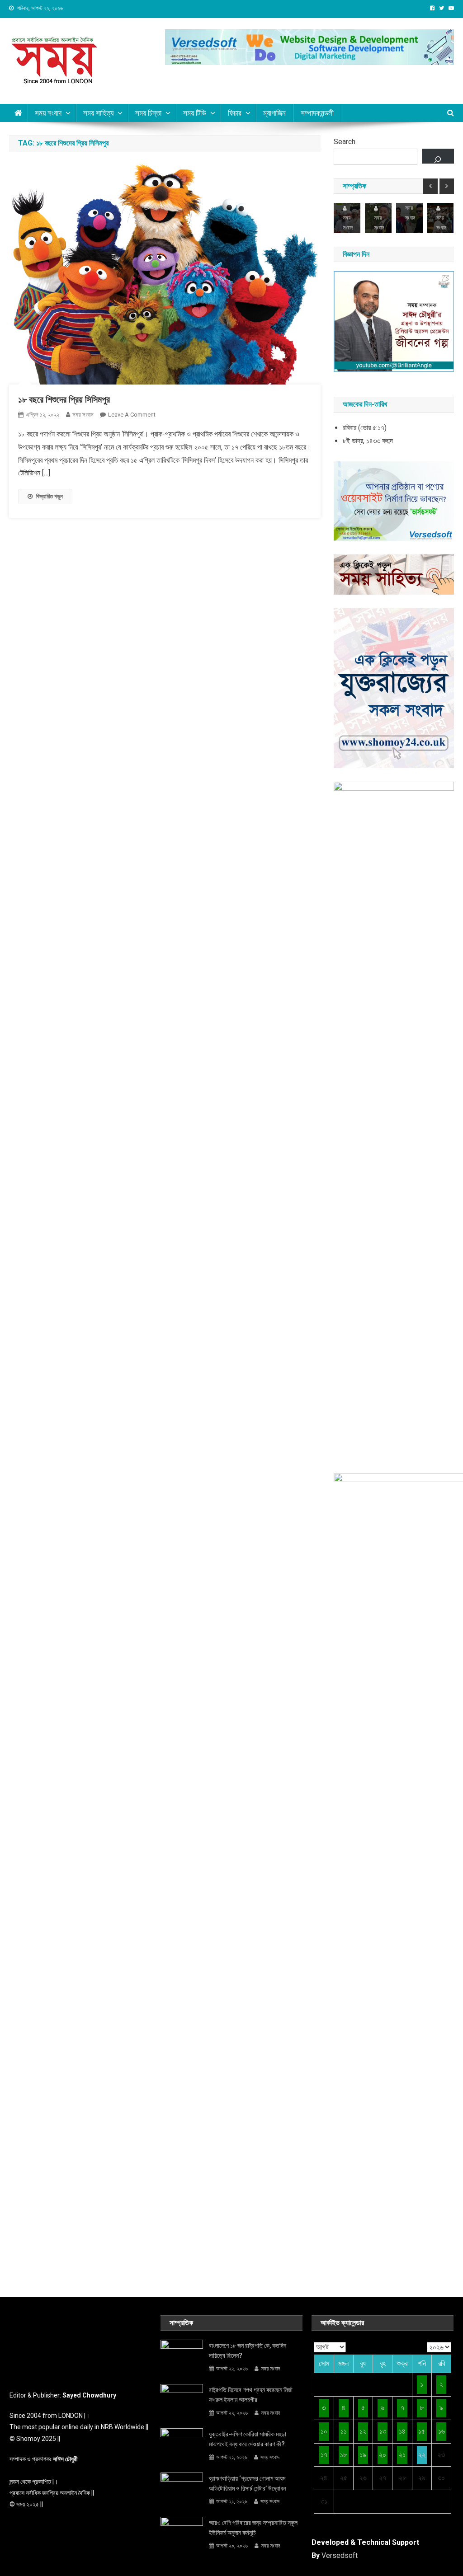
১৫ (422, 2431)
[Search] (438, 156)
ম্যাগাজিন (274, 113)
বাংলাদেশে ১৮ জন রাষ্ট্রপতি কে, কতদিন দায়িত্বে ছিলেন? (248, 2351)
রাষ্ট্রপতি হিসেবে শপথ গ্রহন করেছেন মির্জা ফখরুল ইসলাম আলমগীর (251, 2395)
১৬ (442, 2431)
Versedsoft (340, 2555)
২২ (422, 2455)
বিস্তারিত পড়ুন (50, 496)
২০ (383, 2455)
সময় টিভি (195, 113)
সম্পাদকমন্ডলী (317, 113)
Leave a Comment (132, 415)
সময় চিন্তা (148, 113)
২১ (402, 2455)
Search (345, 142)
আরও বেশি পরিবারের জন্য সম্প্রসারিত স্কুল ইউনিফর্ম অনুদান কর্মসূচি (253, 2528)
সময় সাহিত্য (98, 113)
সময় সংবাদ (83, 415)
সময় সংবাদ (48, 113)
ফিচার (235, 113)
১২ (363, 2431)
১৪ (402, 2431)
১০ (324, 2431)
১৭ (324, 2455)
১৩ (383, 2431)
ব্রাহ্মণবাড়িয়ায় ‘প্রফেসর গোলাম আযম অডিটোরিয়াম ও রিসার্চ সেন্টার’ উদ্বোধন (247, 2483)
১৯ (363, 2455)
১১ (344, 2431)
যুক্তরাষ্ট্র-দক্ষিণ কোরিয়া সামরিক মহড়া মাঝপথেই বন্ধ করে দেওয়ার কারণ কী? (248, 2439)
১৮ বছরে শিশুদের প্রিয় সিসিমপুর (64, 399)
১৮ (343, 2455)
